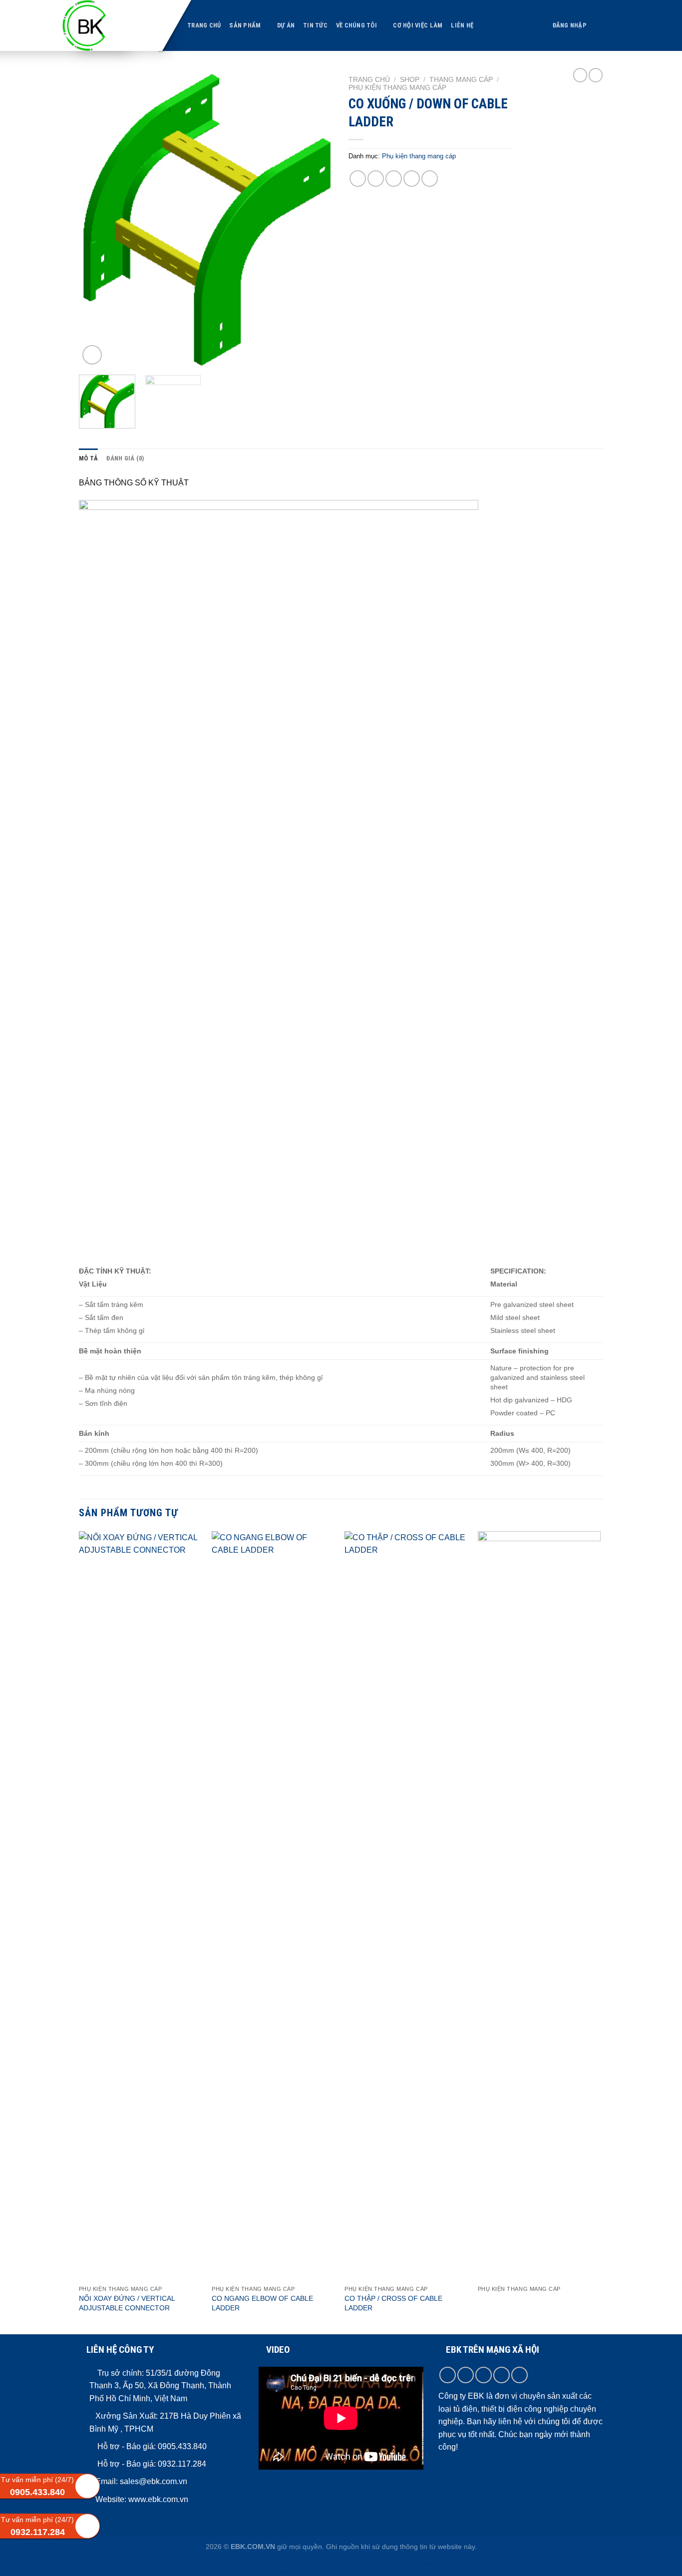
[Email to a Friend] (394, 179)
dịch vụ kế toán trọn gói (307, 2564)
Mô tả (88, 458)
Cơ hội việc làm (418, 25)
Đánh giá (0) (125, 458)
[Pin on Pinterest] (412, 179)
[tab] (88, 458)
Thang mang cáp (461, 80)
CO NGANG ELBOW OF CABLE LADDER (262, 2303)
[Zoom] (92, 355)
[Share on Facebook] (358, 179)
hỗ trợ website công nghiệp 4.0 (298, 2572)
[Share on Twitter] (376, 179)
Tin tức (315, 25)
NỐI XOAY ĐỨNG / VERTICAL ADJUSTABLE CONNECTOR (127, 2303)
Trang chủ (204, 25)
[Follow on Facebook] (448, 2375)
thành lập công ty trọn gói (246, 2564)
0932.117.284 (182, 2464)
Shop (410, 80)
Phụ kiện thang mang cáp (397, 88)
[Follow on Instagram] (466, 2375)
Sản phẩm (245, 25)
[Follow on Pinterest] (519, 2375)
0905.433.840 (181, 2446)
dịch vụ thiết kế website (406, 2564)
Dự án (286, 25)
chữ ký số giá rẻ (356, 2564)
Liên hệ (462, 25)
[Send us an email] (502, 2375)
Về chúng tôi (356, 25)
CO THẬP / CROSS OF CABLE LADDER (393, 2303)
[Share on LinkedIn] (430, 179)
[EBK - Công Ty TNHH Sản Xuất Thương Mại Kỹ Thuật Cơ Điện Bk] (105, 25)
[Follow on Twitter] (484, 2375)
